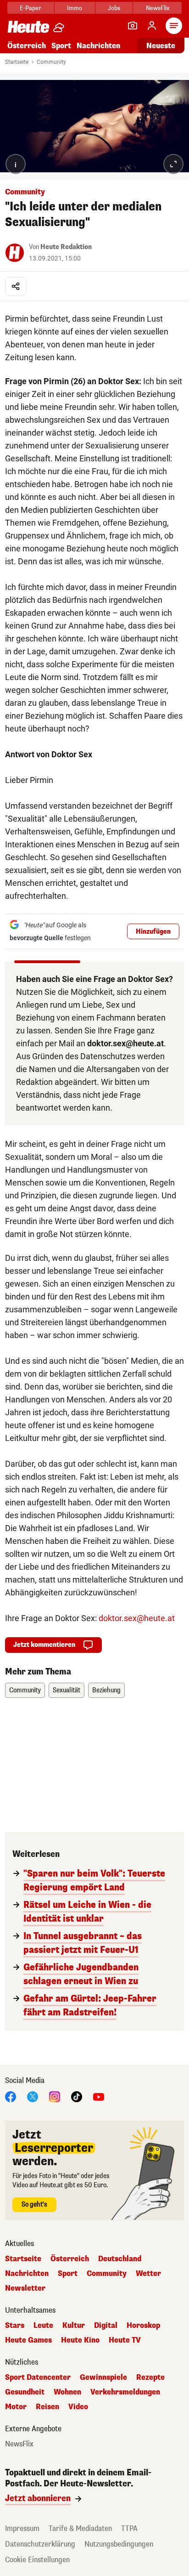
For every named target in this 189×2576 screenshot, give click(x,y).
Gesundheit (25, 2392)
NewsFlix (158, 8)
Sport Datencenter (38, 2377)
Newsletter (25, 2288)
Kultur (74, 2326)
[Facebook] (11, 2096)
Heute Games (28, 2340)
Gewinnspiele (103, 2377)
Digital (106, 2326)
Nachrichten (27, 2274)
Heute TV (125, 2340)
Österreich (27, 46)
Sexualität (67, 1690)
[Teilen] (16, 286)
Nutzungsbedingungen (119, 2544)
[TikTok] (77, 2096)
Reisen (47, 2407)
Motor (16, 2407)
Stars (15, 2326)
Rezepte (150, 2377)
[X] (33, 2096)
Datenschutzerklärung (40, 2544)
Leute (43, 2326)
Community (51, 62)
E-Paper (31, 8)
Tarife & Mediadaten (80, 2528)
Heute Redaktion (66, 247)
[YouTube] (99, 2096)
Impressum (22, 2528)
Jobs (114, 8)
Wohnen (67, 2392)
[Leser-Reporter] (133, 26)
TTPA (129, 2528)
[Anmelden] (152, 26)
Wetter (148, 2274)
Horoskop (143, 2326)
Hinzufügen (153, 932)
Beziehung (106, 1690)
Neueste (161, 46)
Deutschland (120, 2259)
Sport (61, 46)
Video (78, 2407)
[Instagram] (55, 2096)
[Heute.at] (28, 26)
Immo (75, 8)
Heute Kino (80, 2340)
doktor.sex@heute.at (137, 1618)
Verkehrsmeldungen (125, 2392)
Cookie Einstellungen (37, 2560)
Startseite (17, 62)
